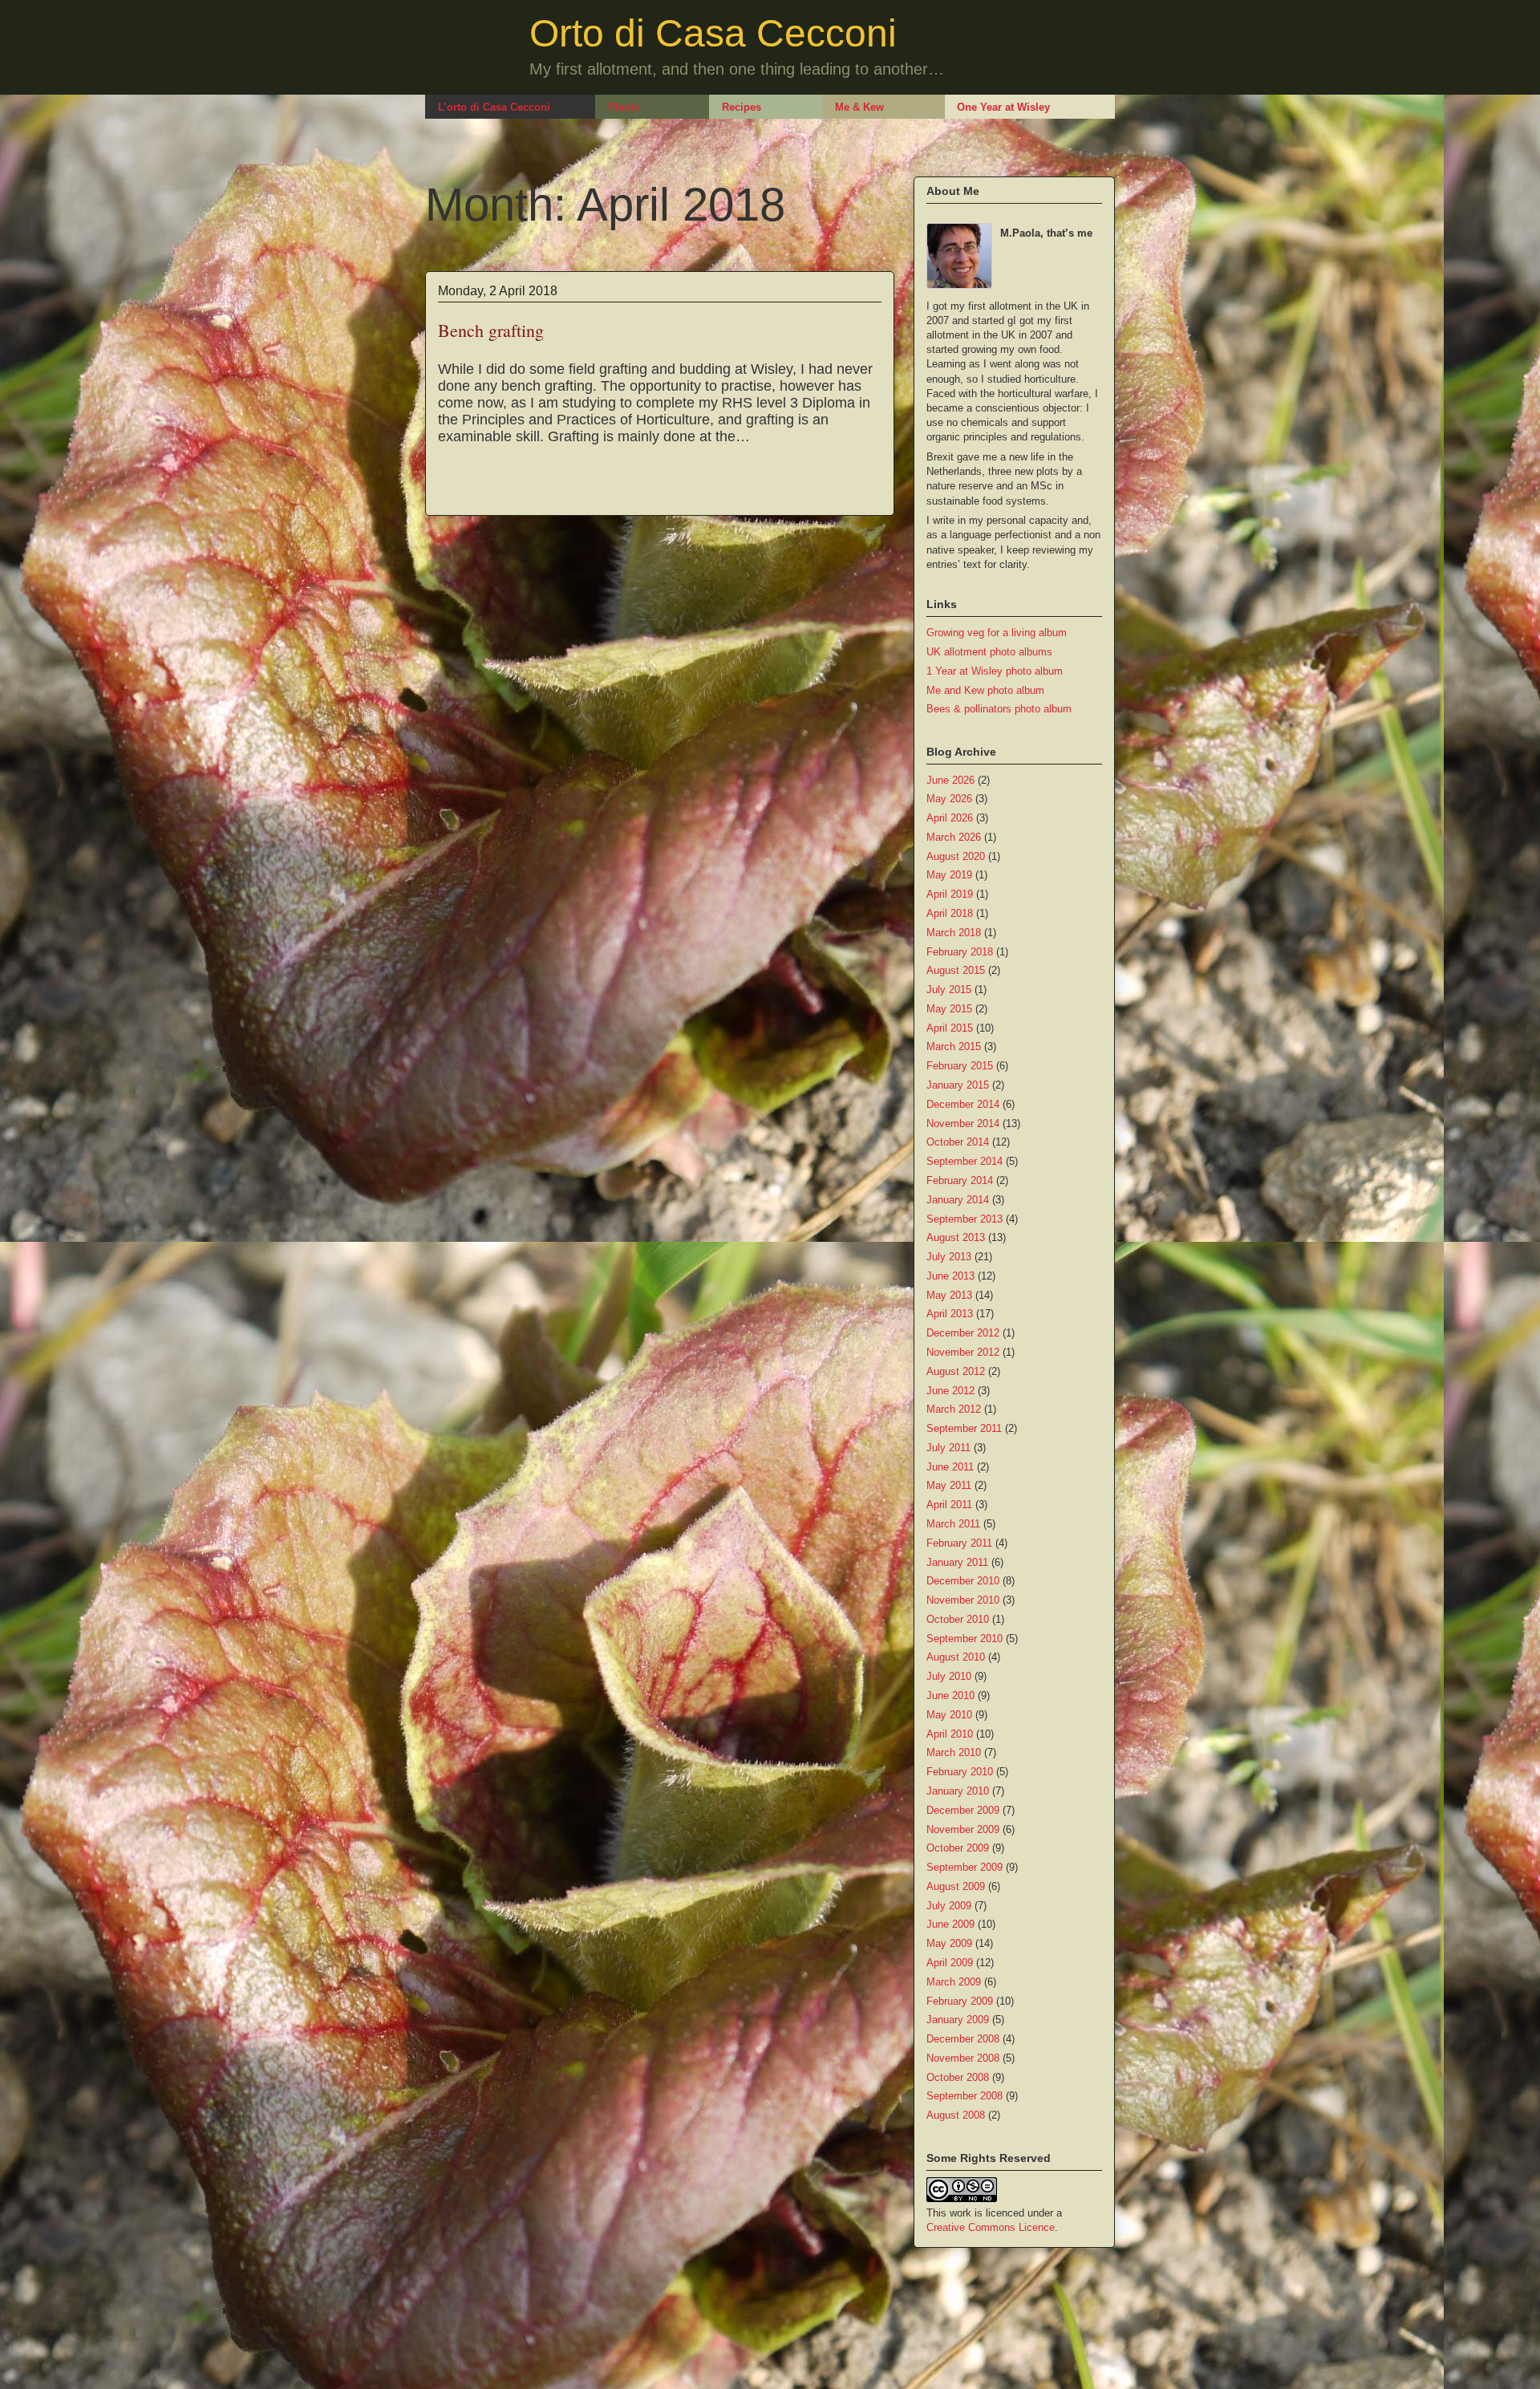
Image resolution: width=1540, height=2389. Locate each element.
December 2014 (963, 1104)
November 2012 (963, 1352)
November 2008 (963, 2058)
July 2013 (949, 1257)
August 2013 (956, 1237)
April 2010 (950, 1734)
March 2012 (954, 1409)
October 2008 (958, 2077)
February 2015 (960, 1066)
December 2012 (963, 1333)
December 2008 (963, 2039)
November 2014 (963, 1124)
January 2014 (958, 1200)
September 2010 (965, 1639)
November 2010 (963, 1600)
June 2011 (950, 1467)
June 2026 (950, 780)
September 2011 (964, 1428)
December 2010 (963, 1581)
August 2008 (956, 2115)
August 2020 (956, 856)
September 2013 (965, 1219)
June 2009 (950, 1924)
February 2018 (960, 952)
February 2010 (960, 1772)
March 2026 (954, 837)
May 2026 (949, 799)
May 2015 (949, 1009)
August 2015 (956, 970)
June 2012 (950, 1391)
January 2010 (958, 1791)
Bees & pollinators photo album (999, 709)
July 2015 (949, 990)
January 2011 (957, 1562)
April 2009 (950, 1963)
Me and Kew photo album (985, 690)
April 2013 (950, 1314)
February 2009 (960, 2001)
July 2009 (949, 1906)
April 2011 (949, 1505)
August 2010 (956, 1657)
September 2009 (965, 1867)
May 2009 (949, 1943)
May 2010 (949, 1715)
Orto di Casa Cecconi (713, 33)
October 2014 (958, 1142)
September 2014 (965, 1161)
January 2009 (958, 2020)
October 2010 (958, 1619)
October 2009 (958, 1848)
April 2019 (950, 894)
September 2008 (965, 2096)
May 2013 (949, 1295)
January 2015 (958, 1085)
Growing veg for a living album (997, 633)
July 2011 (948, 1448)
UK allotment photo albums (989, 652)
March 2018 (954, 933)
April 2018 (950, 913)
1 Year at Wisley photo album (995, 671)
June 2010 (950, 1695)
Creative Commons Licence (991, 2227)
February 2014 (960, 1180)
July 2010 (949, 1676)
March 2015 (954, 1046)
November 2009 (963, 1829)
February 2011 (959, 1543)
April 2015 (950, 1028)
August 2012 (956, 1371)
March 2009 (954, 1982)
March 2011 (953, 1524)
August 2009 (956, 1886)
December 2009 (963, 1810)
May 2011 (949, 1485)
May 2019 (949, 875)
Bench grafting (491, 330)
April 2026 (950, 818)
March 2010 (954, 1752)
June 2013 (950, 1276)
